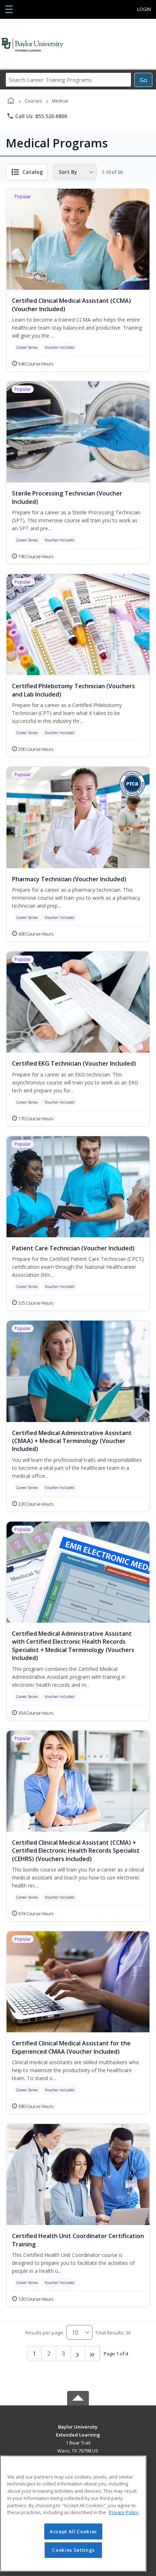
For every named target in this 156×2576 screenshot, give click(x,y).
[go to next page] (78, 2354)
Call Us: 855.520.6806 (37, 116)
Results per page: (45, 2333)
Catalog (33, 172)
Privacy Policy (124, 2512)
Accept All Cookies (73, 2531)
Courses (33, 101)
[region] (73, 2514)
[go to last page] (93, 2354)
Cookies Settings (73, 2550)
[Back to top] (78, 2432)
